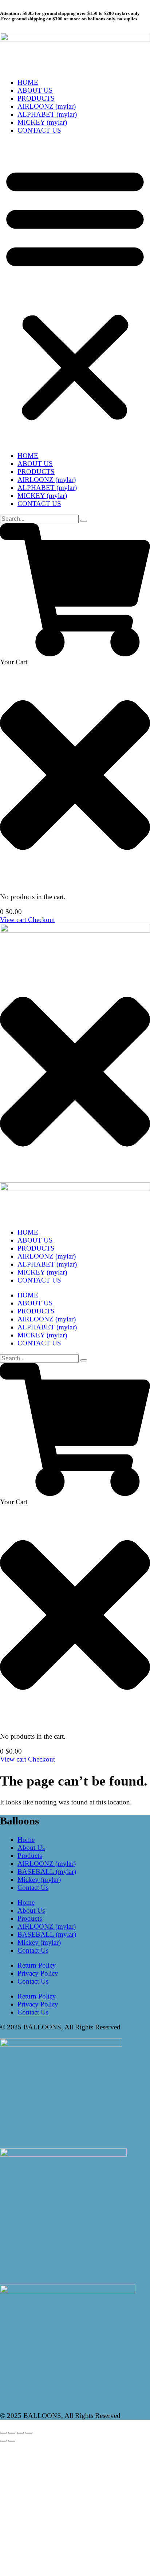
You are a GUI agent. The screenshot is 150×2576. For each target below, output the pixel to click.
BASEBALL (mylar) (47, 1871)
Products (30, 1855)
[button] (75, 293)
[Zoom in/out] (3, 2433)
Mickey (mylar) (39, 1879)
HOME (28, 82)
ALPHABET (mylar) (47, 114)
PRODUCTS (36, 98)
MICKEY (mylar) (42, 122)
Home (26, 1840)
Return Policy (37, 1965)
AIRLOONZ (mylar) (47, 106)
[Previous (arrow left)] (3, 2441)
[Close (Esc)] (29, 2433)
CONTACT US (39, 130)
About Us (31, 1848)
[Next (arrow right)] (12, 2441)
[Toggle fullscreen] (12, 2433)
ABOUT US (35, 90)
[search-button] (84, 521)
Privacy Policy (38, 1973)
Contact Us (33, 1887)
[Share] (20, 2433)
